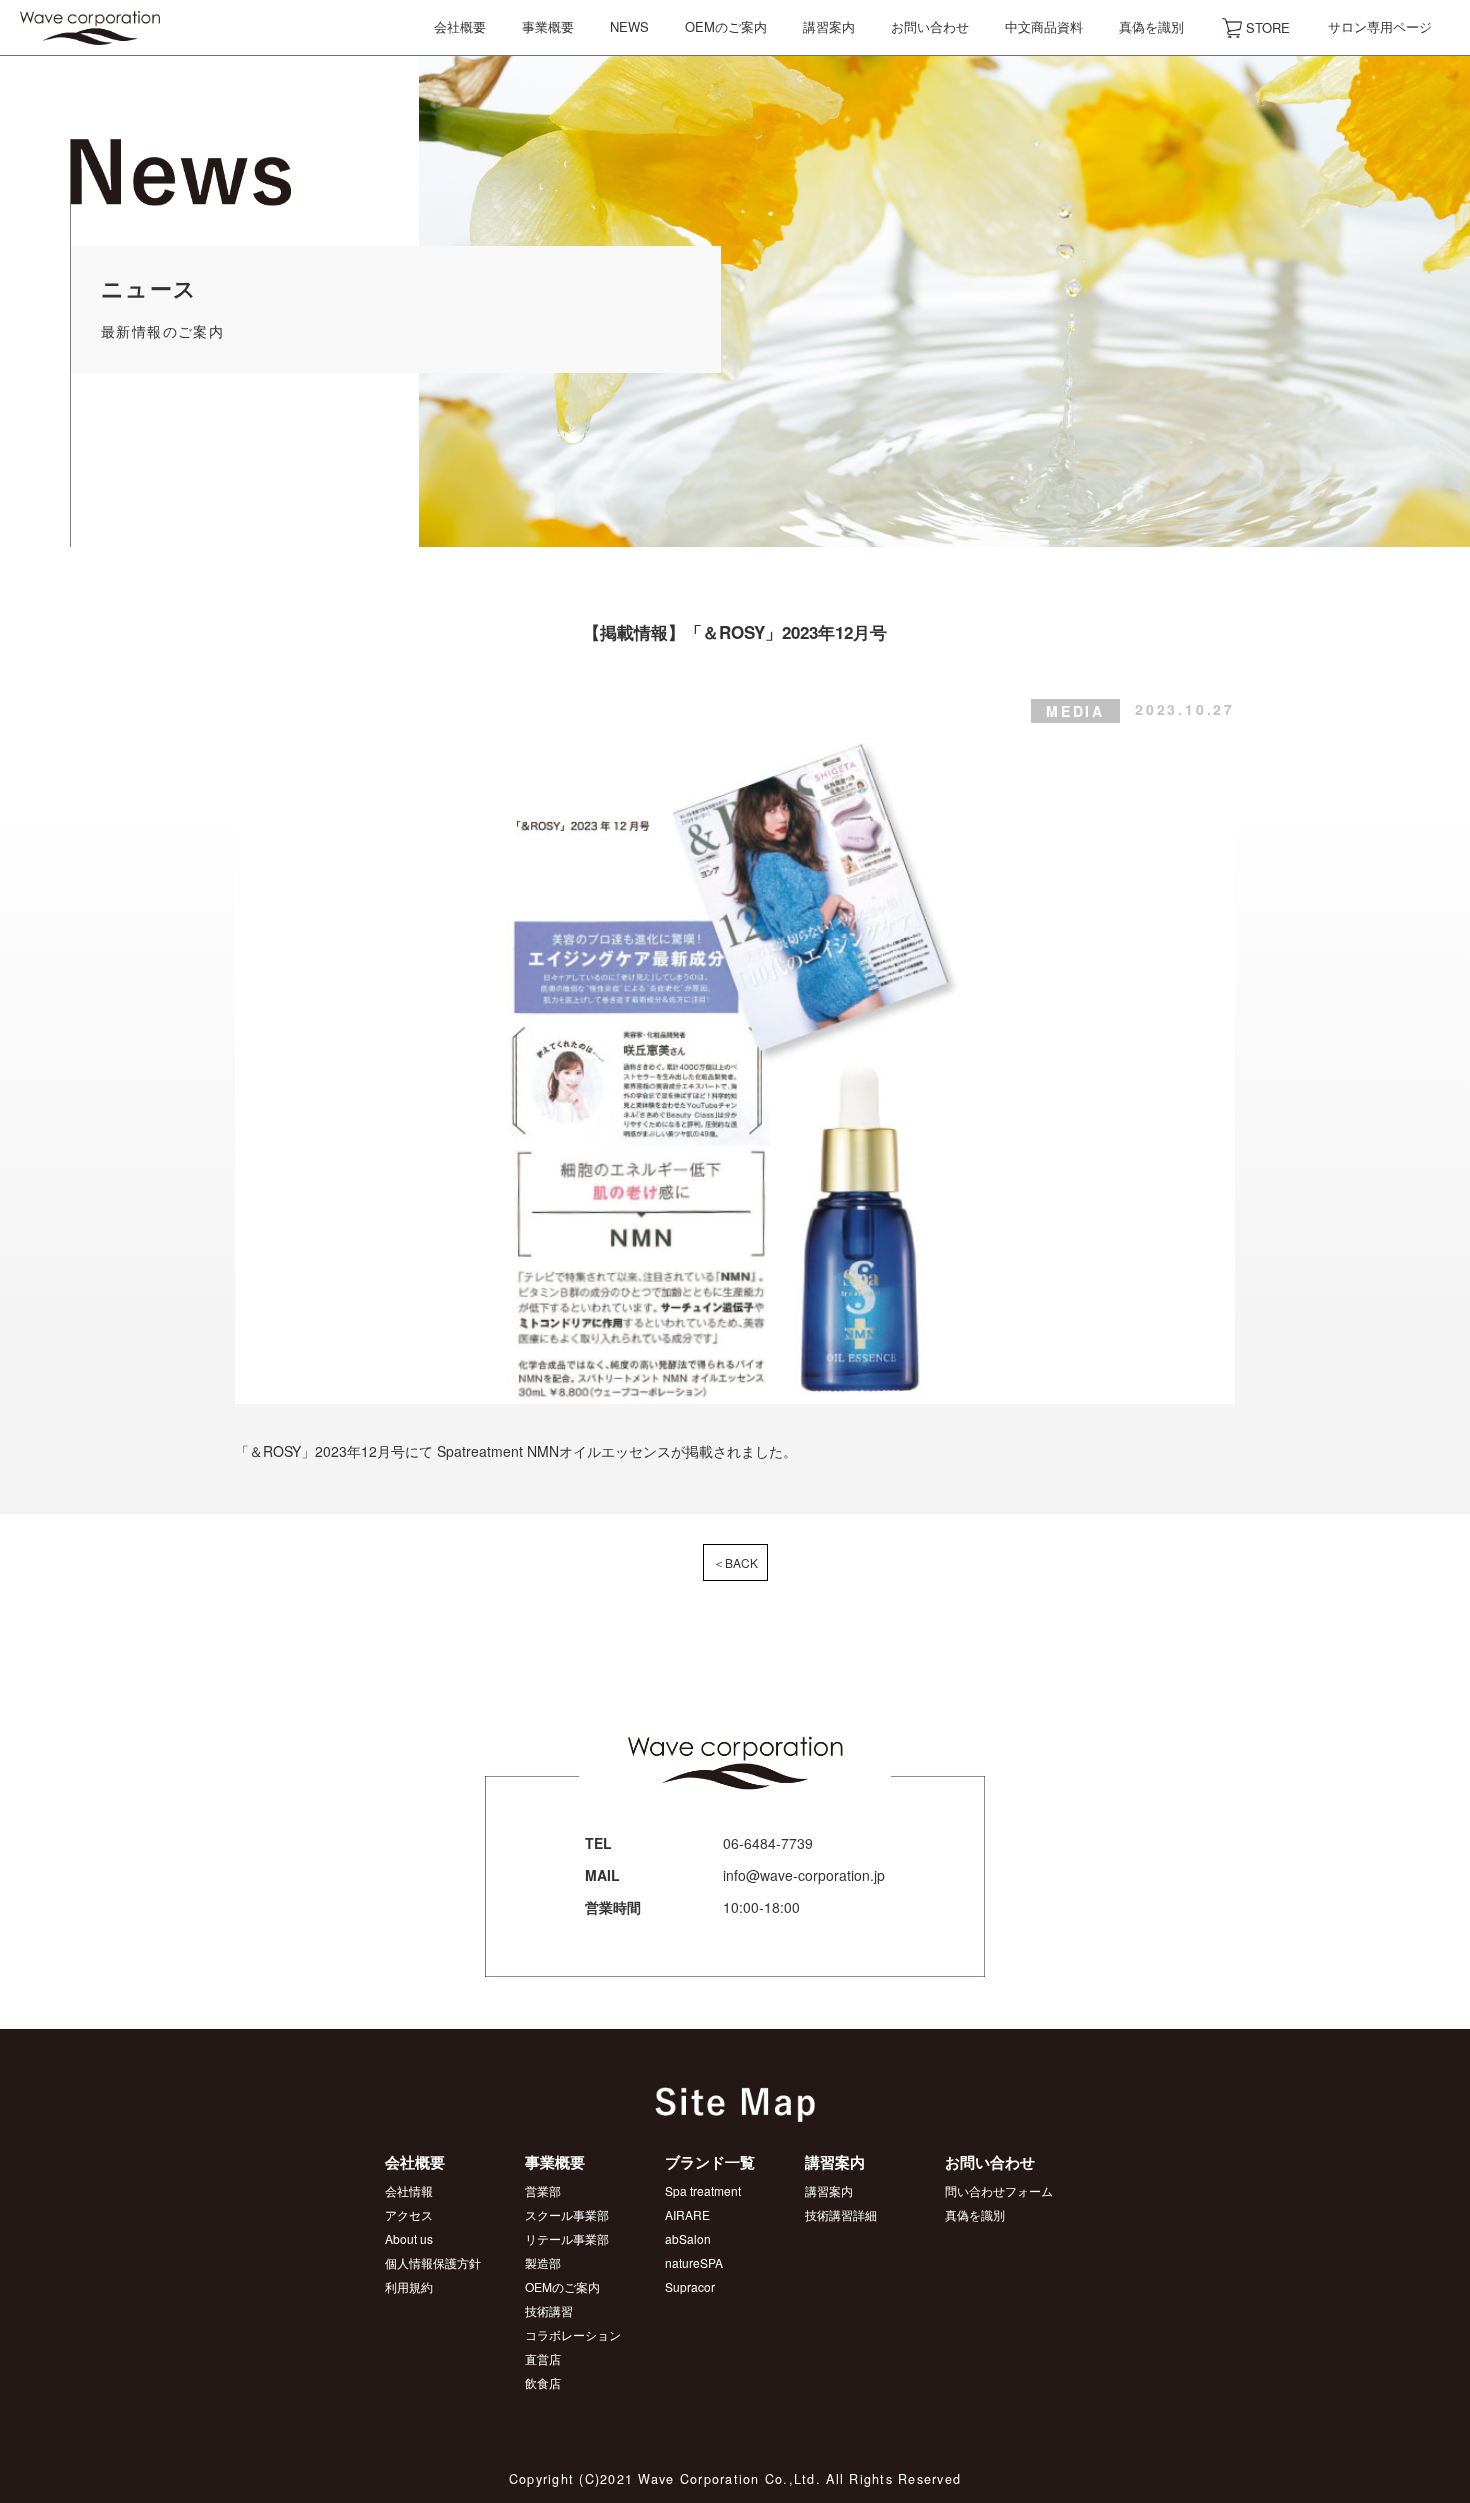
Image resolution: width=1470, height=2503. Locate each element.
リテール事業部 (567, 2238)
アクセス (409, 2214)
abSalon (688, 2238)
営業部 (543, 2190)
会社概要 (460, 26)
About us (409, 2238)
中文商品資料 (1044, 26)
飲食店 (543, 2382)
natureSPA (694, 2262)
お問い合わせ (930, 26)
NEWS (629, 26)
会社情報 (409, 2190)
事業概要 (548, 26)
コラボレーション (573, 2334)
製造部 (543, 2262)
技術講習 (549, 2310)
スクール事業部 (567, 2214)
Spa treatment (703, 2190)
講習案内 (829, 26)
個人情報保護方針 (433, 2262)
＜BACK (735, 1562)
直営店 (543, 2358)
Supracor (690, 2286)
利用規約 (409, 2286)
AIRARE (687, 2214)
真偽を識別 (1151, 26)
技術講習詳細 (841, 2214)
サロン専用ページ (1380, 26)
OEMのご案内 (726, 26)
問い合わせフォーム (999, 2190)
